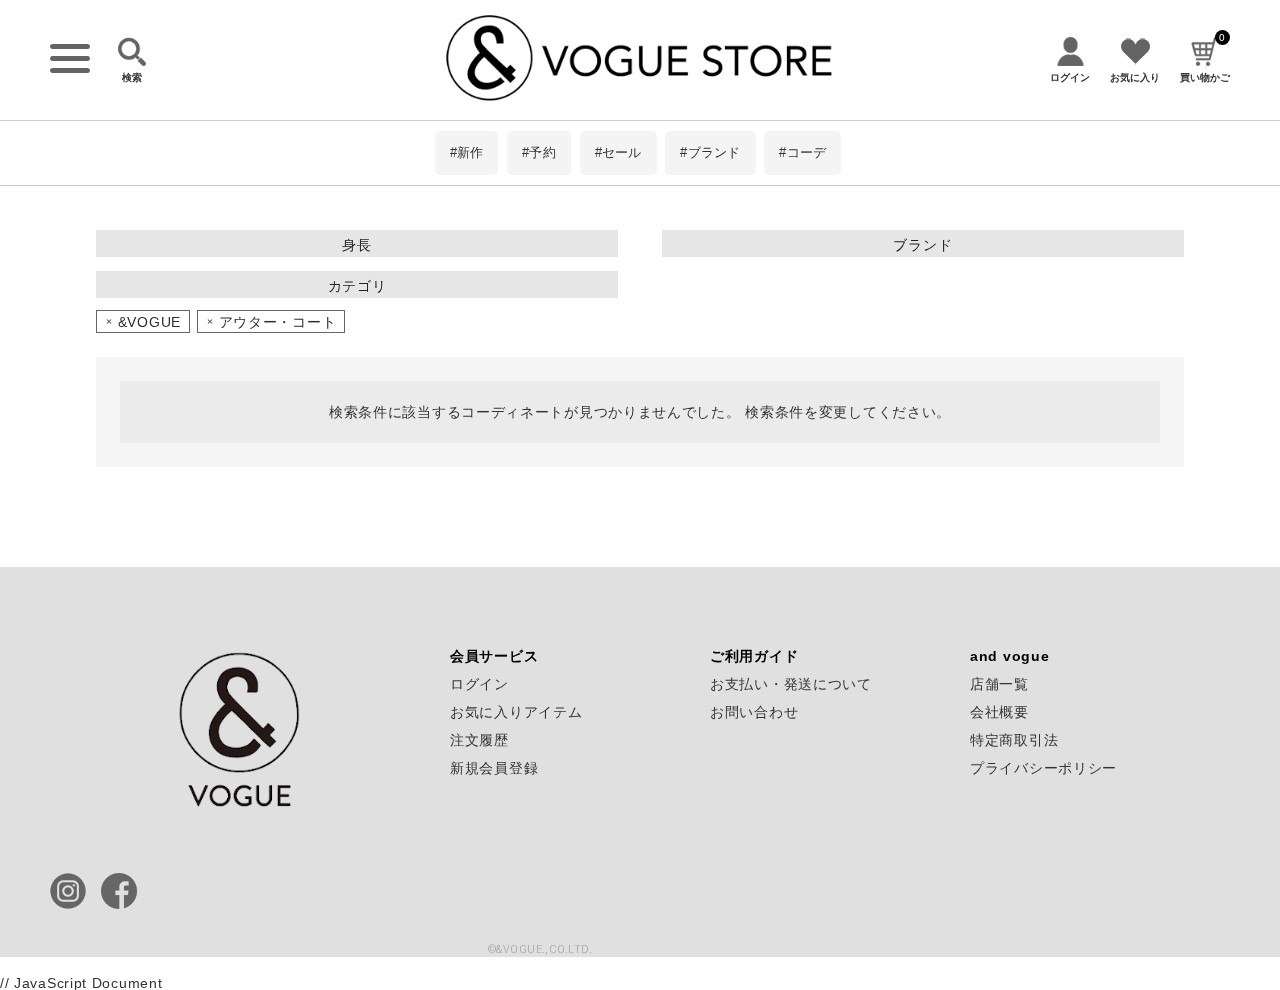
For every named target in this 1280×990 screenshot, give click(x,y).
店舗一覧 (999, 684)
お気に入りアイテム (516, 712)
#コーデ (802, 152)
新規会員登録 (494, 768)
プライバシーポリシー (1043, 768)
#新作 (467, 152)
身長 (356, 245)
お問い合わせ (754, 712)
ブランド (922, 245)
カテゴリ (357, 286)
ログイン (479, 684)
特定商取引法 (1014, 740)
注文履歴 (479, 740)
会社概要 (999, 712)
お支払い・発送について (791, 684)
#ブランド (710, 152)
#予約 (539, 152)
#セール (618, 152)
